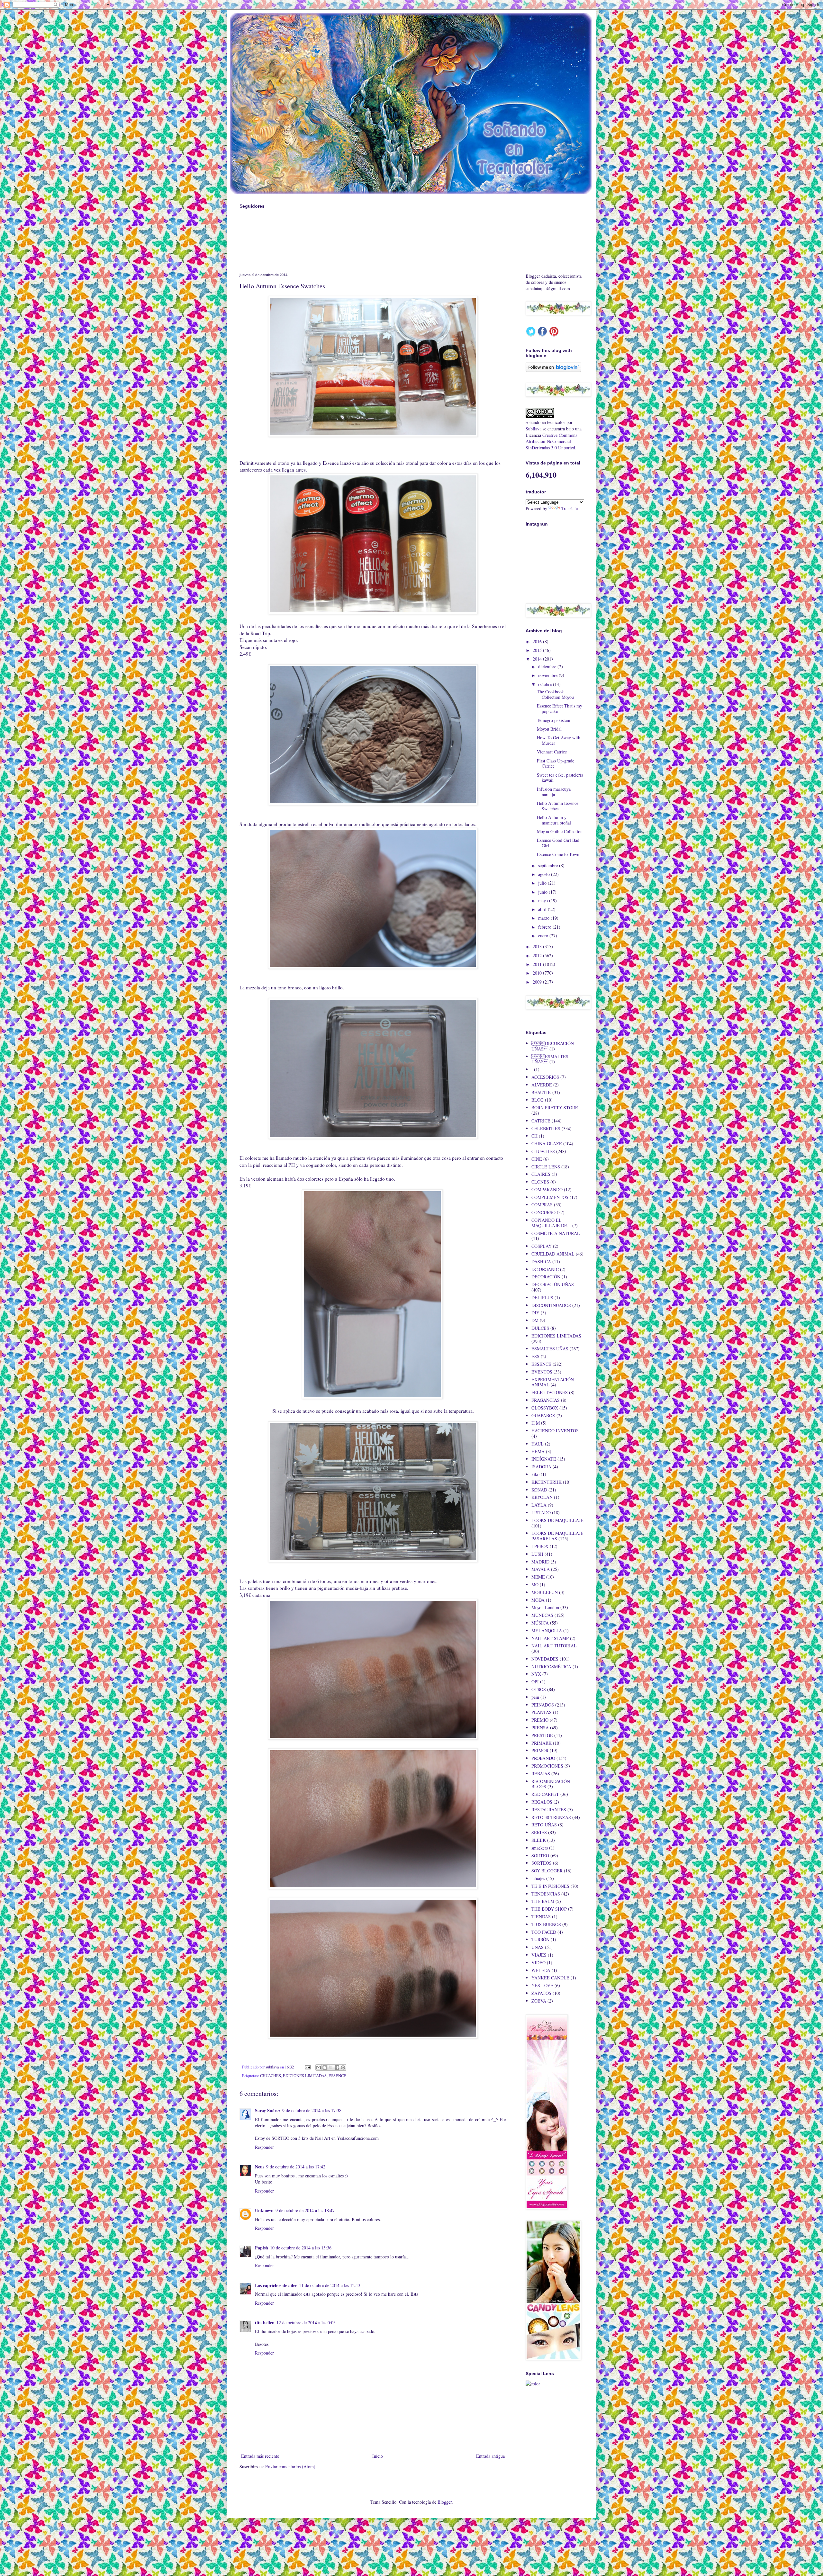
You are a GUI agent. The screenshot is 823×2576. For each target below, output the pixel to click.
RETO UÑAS (544, 1825)
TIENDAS (541, 1917)
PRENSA (540, 1728)
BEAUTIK (541, 1092)
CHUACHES (271, 2076)
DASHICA (541, 1261)
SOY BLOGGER (547, 1871)
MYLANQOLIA (547, 1630)
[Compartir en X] (331, 2067)
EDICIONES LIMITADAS (305, 2076)
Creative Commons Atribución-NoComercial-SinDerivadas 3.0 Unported (551, 441)
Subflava (534, 429)
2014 (538, 659)
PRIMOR (540, 1750)
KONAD (539, 1490)
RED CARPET (545, 1794)
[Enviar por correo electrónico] (319, 2067)
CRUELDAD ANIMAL (553, 1254)
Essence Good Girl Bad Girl (558, 843)
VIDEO (538, 1963)
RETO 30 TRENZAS (551, 1817)
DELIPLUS (542, 1297)
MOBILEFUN (545, 1592)
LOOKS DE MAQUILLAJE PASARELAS (557, 1536)
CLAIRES (541, 1174)
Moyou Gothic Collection (560, 831)
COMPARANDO (547, 1189)
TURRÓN (540, 1939)
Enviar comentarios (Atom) (290, 2467)
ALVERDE (542, 1085)
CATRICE (541, 1121)
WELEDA (541, 1970)
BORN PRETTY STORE (555, 1108)
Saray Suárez (268, 2110)
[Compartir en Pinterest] (343, 2067)
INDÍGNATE (544, 1459)
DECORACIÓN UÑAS (553, 1284)
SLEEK (539, 1840)
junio (543, 892)
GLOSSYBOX (545, 1408)
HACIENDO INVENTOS (555, 1431)
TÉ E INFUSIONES (550, 1886)
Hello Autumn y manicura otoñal (554, 820)
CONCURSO (543, 1212)
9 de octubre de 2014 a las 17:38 (312, 2110)
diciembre (548, 667)
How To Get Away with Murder (559, 740)
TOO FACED (544, 1932)
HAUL (538, 1444)
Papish (262, 2248)
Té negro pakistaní (554, 720)
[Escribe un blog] (325, 2067)
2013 (538, 946)
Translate (570, 508)
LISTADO (541, 1513)
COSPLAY (542, 1246)
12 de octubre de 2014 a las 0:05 (306, 2323)
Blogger (445, 2502)
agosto (545, 874)
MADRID (540, 1562)
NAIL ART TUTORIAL (554, 1646)
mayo (544, 901)
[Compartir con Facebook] (337, 2067)
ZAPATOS (541, 1993)
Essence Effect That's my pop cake (560, 708)
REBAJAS (541, 1774)
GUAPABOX (543, 1415)
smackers (540, 1848)
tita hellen (265, 2323)
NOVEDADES (545, 1659)
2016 (538, 641)
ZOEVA (539, 2001)
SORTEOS (542, 1863)
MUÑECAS (542, 1615)
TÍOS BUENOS (546, 1924)
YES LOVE (542, 1985)
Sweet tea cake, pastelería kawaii (560, 778)
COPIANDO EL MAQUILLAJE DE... (551, 1223)
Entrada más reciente (260, 2456)
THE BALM (543, 1901)
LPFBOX (540, 1546)
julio (543, 883)
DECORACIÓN (546, 1277)
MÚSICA (540, 1623)
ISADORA (541, 1467)
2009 (538, 982)
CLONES (540, 1182)
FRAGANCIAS (546, 1400)
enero (544, 936)
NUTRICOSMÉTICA (551, 1666)
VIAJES (539, 1955)
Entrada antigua (490, 2456)
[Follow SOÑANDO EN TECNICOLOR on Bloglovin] (553, 370)
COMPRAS (542, 1205)
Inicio (378, 2456)
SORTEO (540, 1855)
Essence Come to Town (558, 854)
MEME (538, 1577)
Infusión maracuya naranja (554, 792)
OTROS (539, 1689)
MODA (538, 1600)
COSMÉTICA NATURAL (556, 1233)
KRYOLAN (542, 1497)
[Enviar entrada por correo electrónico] (307, 2067)
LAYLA (539, 1505)
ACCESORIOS (545, 1077)
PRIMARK (542, 1743)
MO (535, 1585)
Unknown (264, 2210)
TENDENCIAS (546, 1894)
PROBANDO (543, 1758)
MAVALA (541, 1569)
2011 (538, 964)
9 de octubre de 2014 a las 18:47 (305, 2210)
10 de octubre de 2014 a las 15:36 (301, 2248)
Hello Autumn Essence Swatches (558, 806)
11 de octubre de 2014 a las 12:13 (330, 2285)
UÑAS (538, 1947)
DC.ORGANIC (545, 1269)
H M (536, 1423)
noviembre (548, 675)
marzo (544, 918)
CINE (537, 1159)
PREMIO (540, 1720)
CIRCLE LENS (546, 1167)
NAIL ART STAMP (550, 1638)
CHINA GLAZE (547, 1144)
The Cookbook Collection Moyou (555, 694)
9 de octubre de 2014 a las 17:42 (296, 2167)
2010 (538, 973)
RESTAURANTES (549, 1810)
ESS (535, 1356)
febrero (545, 927)
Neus (260, 2167)
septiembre (549, 865)
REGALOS (542, 1802)
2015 (538, 650)
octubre (546, 684)
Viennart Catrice (552, 752)
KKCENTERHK (547, 1482)
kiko (535, 1474)
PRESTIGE (542, 1735)
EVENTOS (542, 1372)
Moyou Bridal (549, 729)
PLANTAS (542, 1712)
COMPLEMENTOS (550, 1197)
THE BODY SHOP (549, 1909)
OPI (535, 1682)
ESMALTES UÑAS (550, 1349)
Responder (264, 2147)
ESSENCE (337, 2076)
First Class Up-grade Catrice (556, 763)
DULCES (540, 1328)
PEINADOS (543, 1705)
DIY (535, 1313)
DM (535, 1320)
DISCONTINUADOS (551, 1305)
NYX (536, 1674)
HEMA (538, 1451)
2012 (538, 955)
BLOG (538, 1100)
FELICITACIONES (550, 1392)
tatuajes (538, 1878)
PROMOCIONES (547, 1766)
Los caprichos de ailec (276, 2285)
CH (534, 1136)
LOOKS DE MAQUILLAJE (557, 1520)
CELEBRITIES (546, 1128)
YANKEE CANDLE (550, 1978)
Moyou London (545, 1607)
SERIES (539, 1832)
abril (543, 909)
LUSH (537, 1554)
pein (535, 1697)
